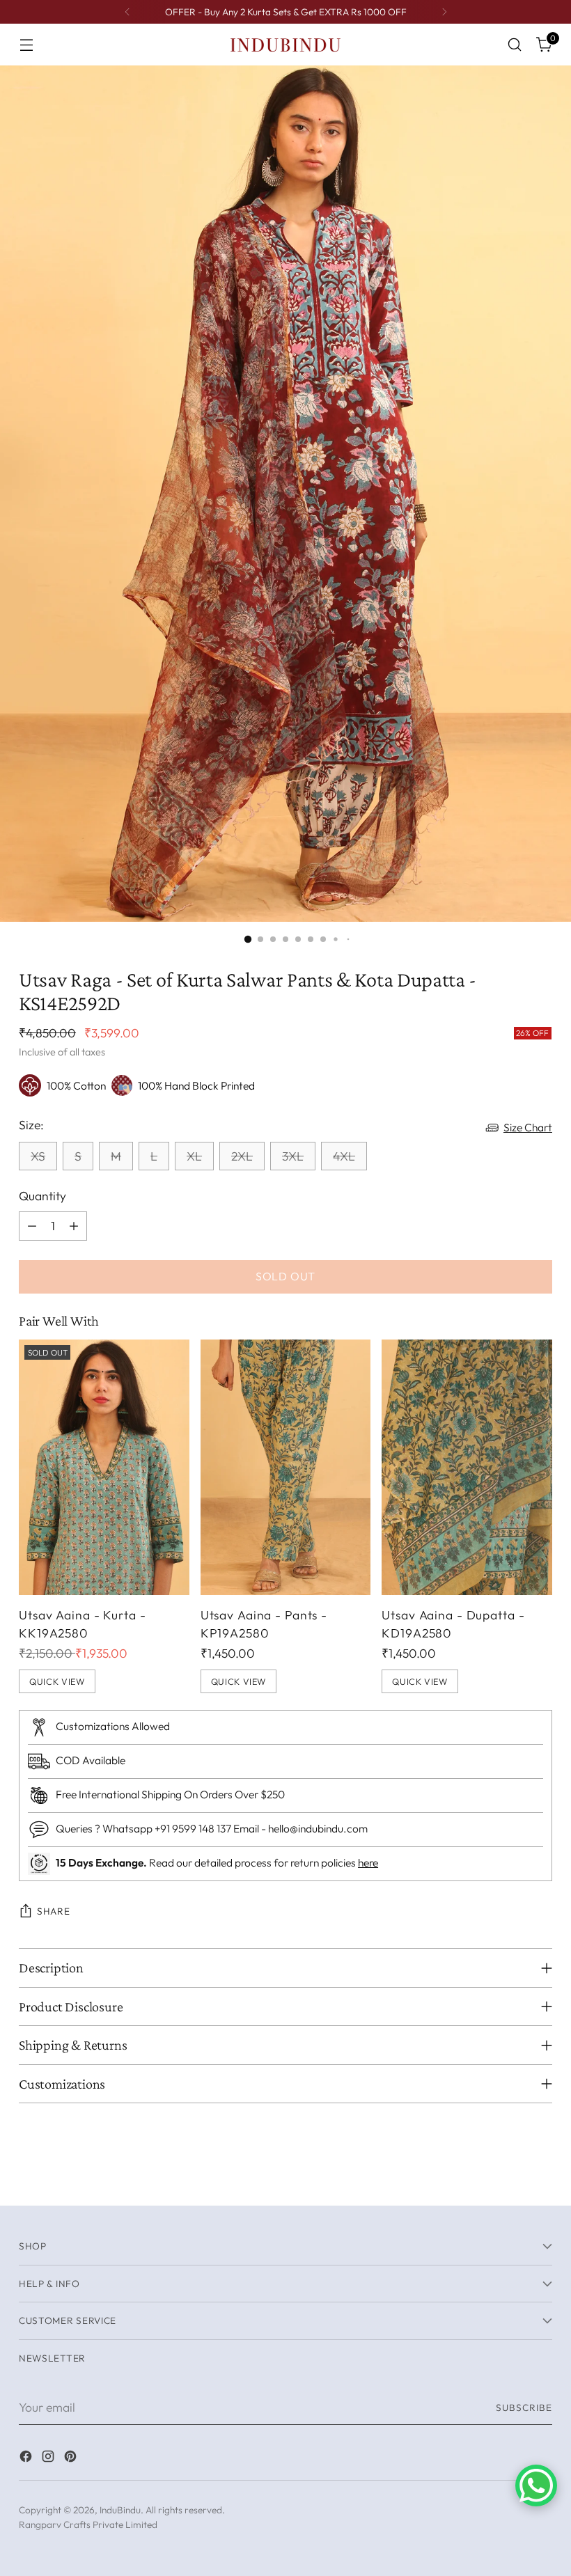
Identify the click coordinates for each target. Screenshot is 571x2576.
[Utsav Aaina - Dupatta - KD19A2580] (467, 1467)
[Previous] (127, 12)
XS (38, 1156)
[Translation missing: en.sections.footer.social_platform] (27, 2459)
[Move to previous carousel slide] (508, 2180)
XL (194, 1156)
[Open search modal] (515, 45)
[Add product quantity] (74, 1226)
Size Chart (528, 1127)
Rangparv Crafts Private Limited (88, 2524)
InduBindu (120, 2510)
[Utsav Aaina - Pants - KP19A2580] (286, 1467)
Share (53, 1911)
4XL (344, 1156)
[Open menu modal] (26, 45)
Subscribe (524, 2408)
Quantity (42, 1196)
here (368, 1862)
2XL (242, 1156)
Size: (31, 1125)
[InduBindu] (285, 44)
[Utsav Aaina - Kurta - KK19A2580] (104, 1467)
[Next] (444, 12)
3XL (293, 1156)
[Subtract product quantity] (32, 1226)
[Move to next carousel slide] (540, 2179)
